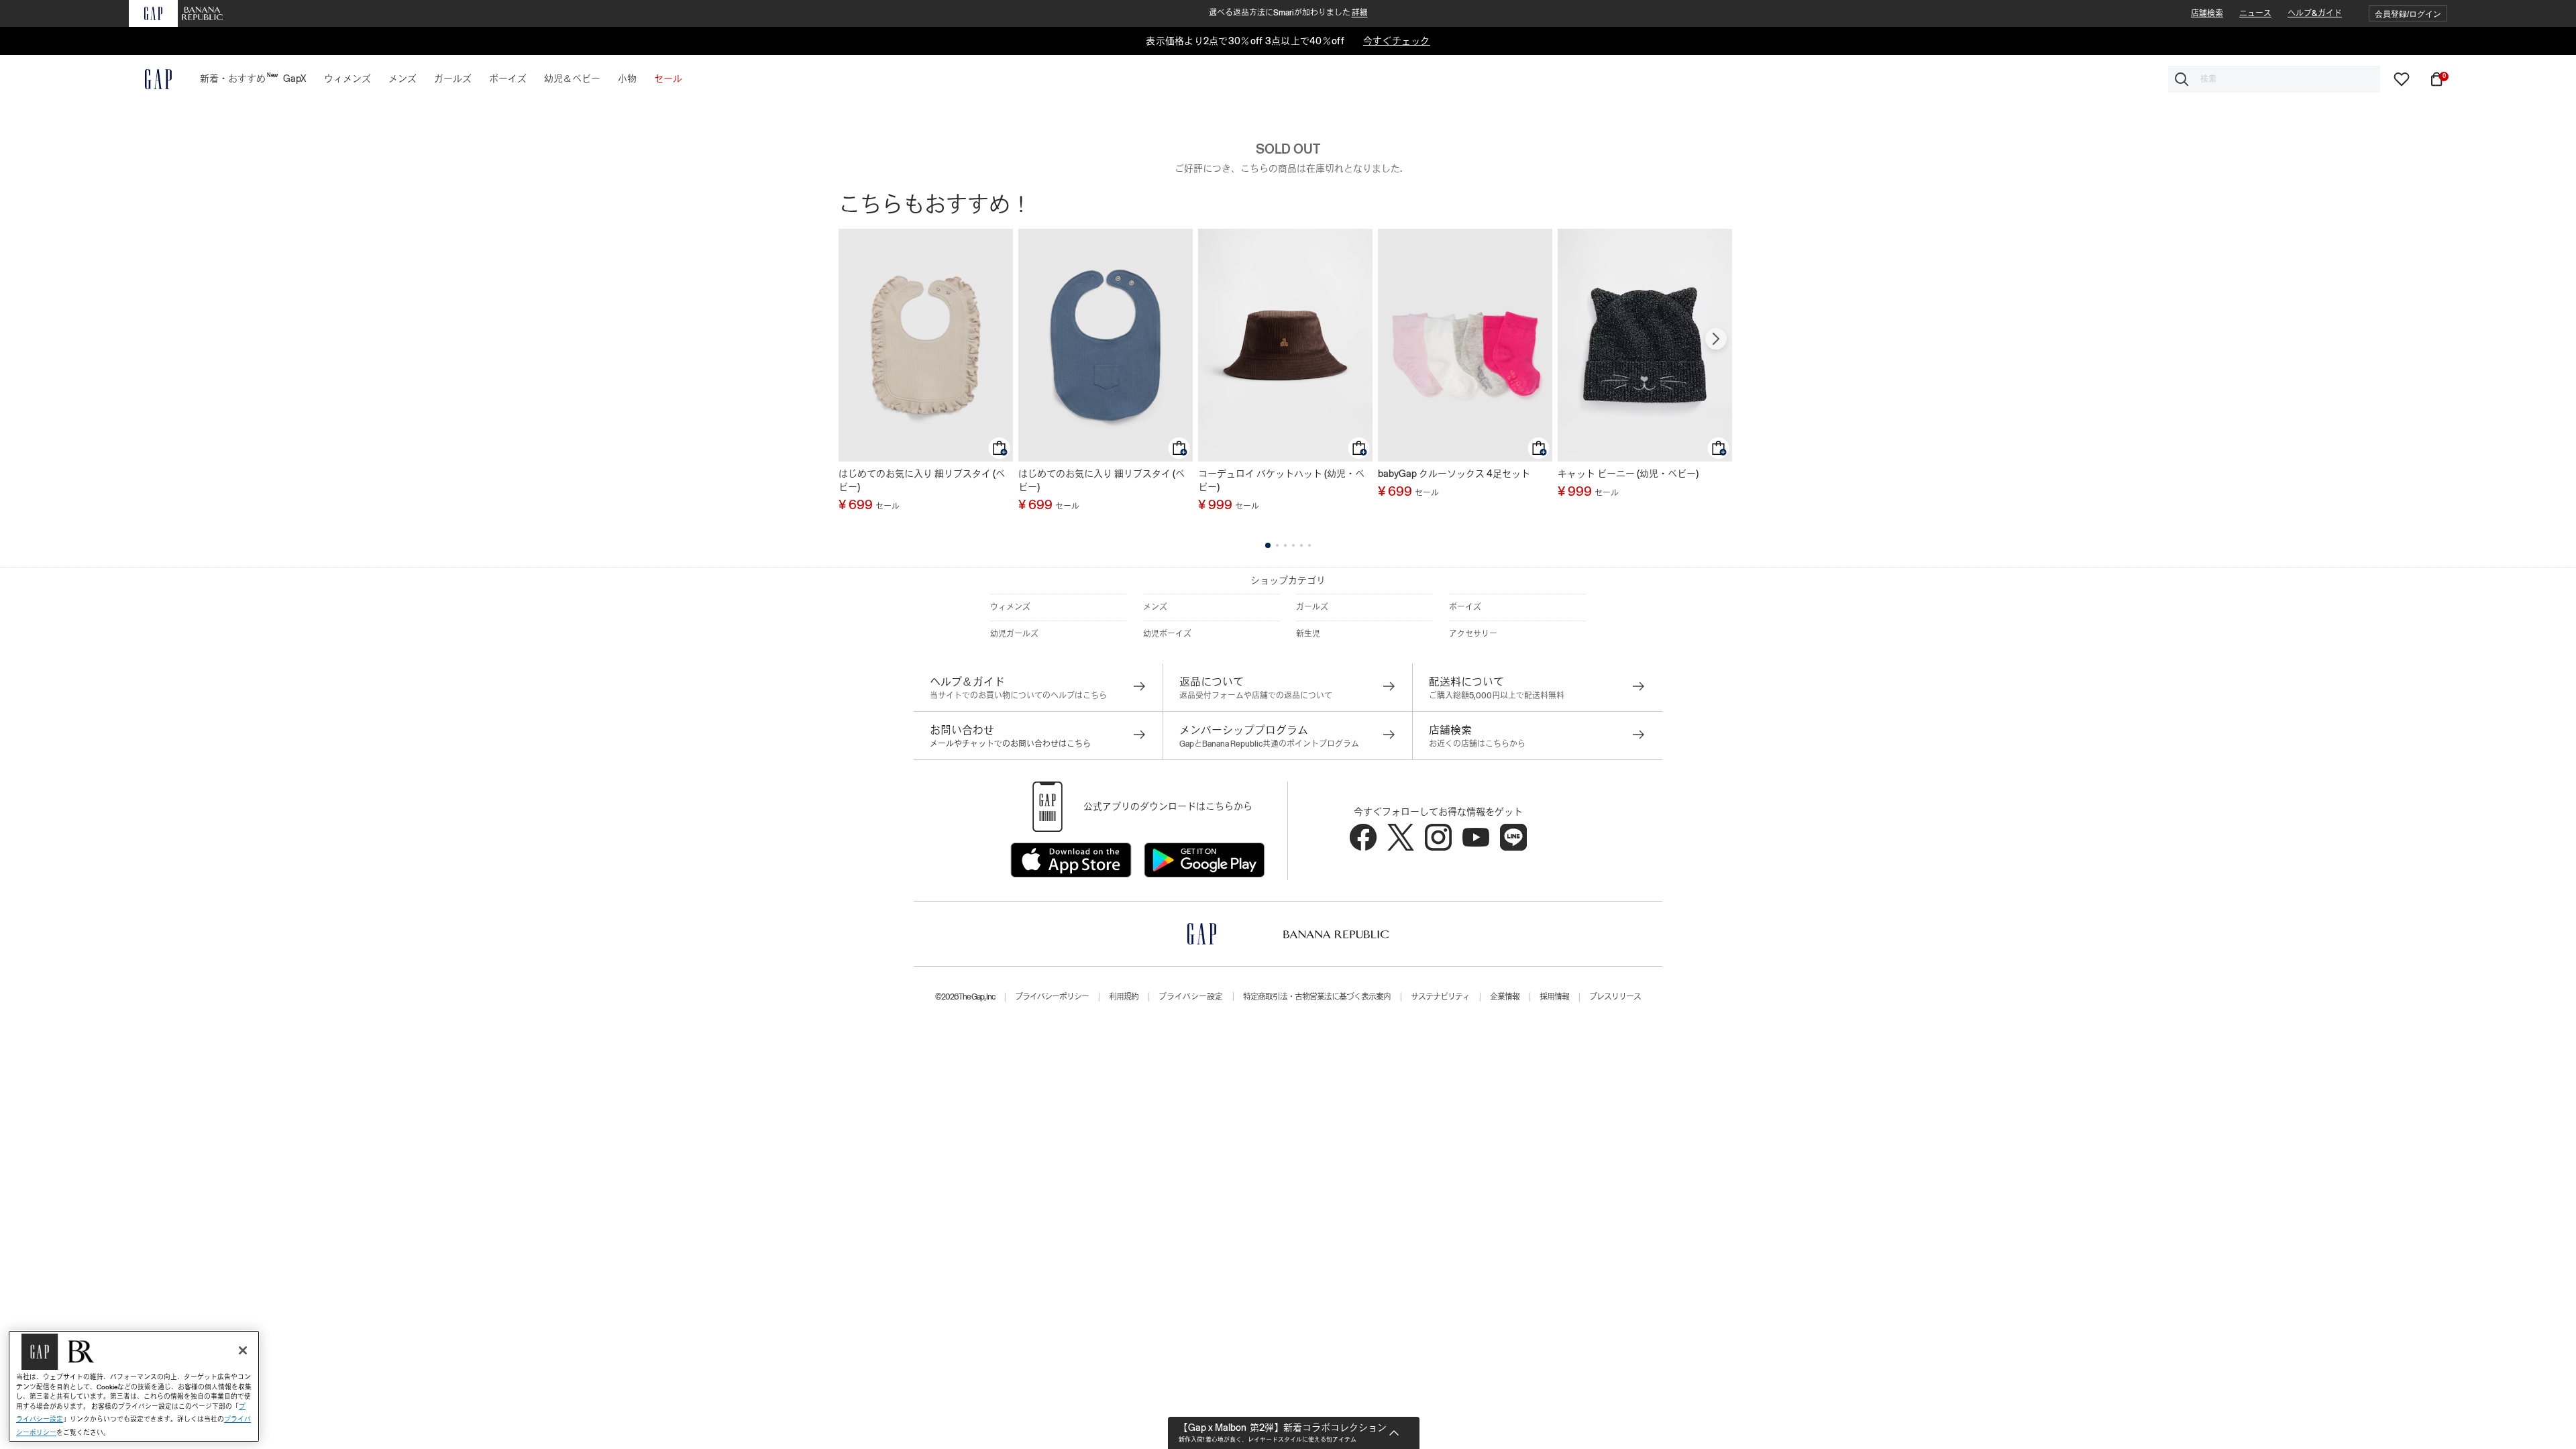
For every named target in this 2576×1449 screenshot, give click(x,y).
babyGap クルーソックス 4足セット (1454, 474)
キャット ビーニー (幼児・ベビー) (1628, 474)
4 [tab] (1293, 545)
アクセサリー (1473, 634)
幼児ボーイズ (1167, 634)
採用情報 (1554, 997)
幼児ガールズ (1014, 634)
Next (1716, 339)
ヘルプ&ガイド (2315, 13)
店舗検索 (2207, 13)
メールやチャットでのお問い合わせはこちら (1010, 744)
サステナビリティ (1440, 997)
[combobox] (2274, 79)
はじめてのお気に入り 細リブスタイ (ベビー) (922, 480)
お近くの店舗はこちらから (1477, 744)
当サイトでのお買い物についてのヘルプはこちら (1018, 696)
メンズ (1155, 607)
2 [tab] (1277, 545)
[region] (134, 1386)
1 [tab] (1268, 545)
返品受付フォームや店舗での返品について (1256, 696)
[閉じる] (243, 1350)
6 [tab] (1309, 545)
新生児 (1308, 634)
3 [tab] (1285, 545)
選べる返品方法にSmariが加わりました (1288, 13)
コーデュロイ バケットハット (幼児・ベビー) (1281, 480)
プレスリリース (1615, 997)
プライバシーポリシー (1052, 997)
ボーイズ (1465, 607)
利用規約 (1124, 997)
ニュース (2255, 13)
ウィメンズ (1010, 607)
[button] (2408, 14)
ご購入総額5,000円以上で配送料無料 (1497, 696)
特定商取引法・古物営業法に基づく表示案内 (1317, 997)
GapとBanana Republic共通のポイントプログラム (1269, 744)
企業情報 (1505, 997)
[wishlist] (2402, 78)
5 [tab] (1301, 545)
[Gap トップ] (150, 79)
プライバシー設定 (1191, 997)
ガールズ (1312, 607)
